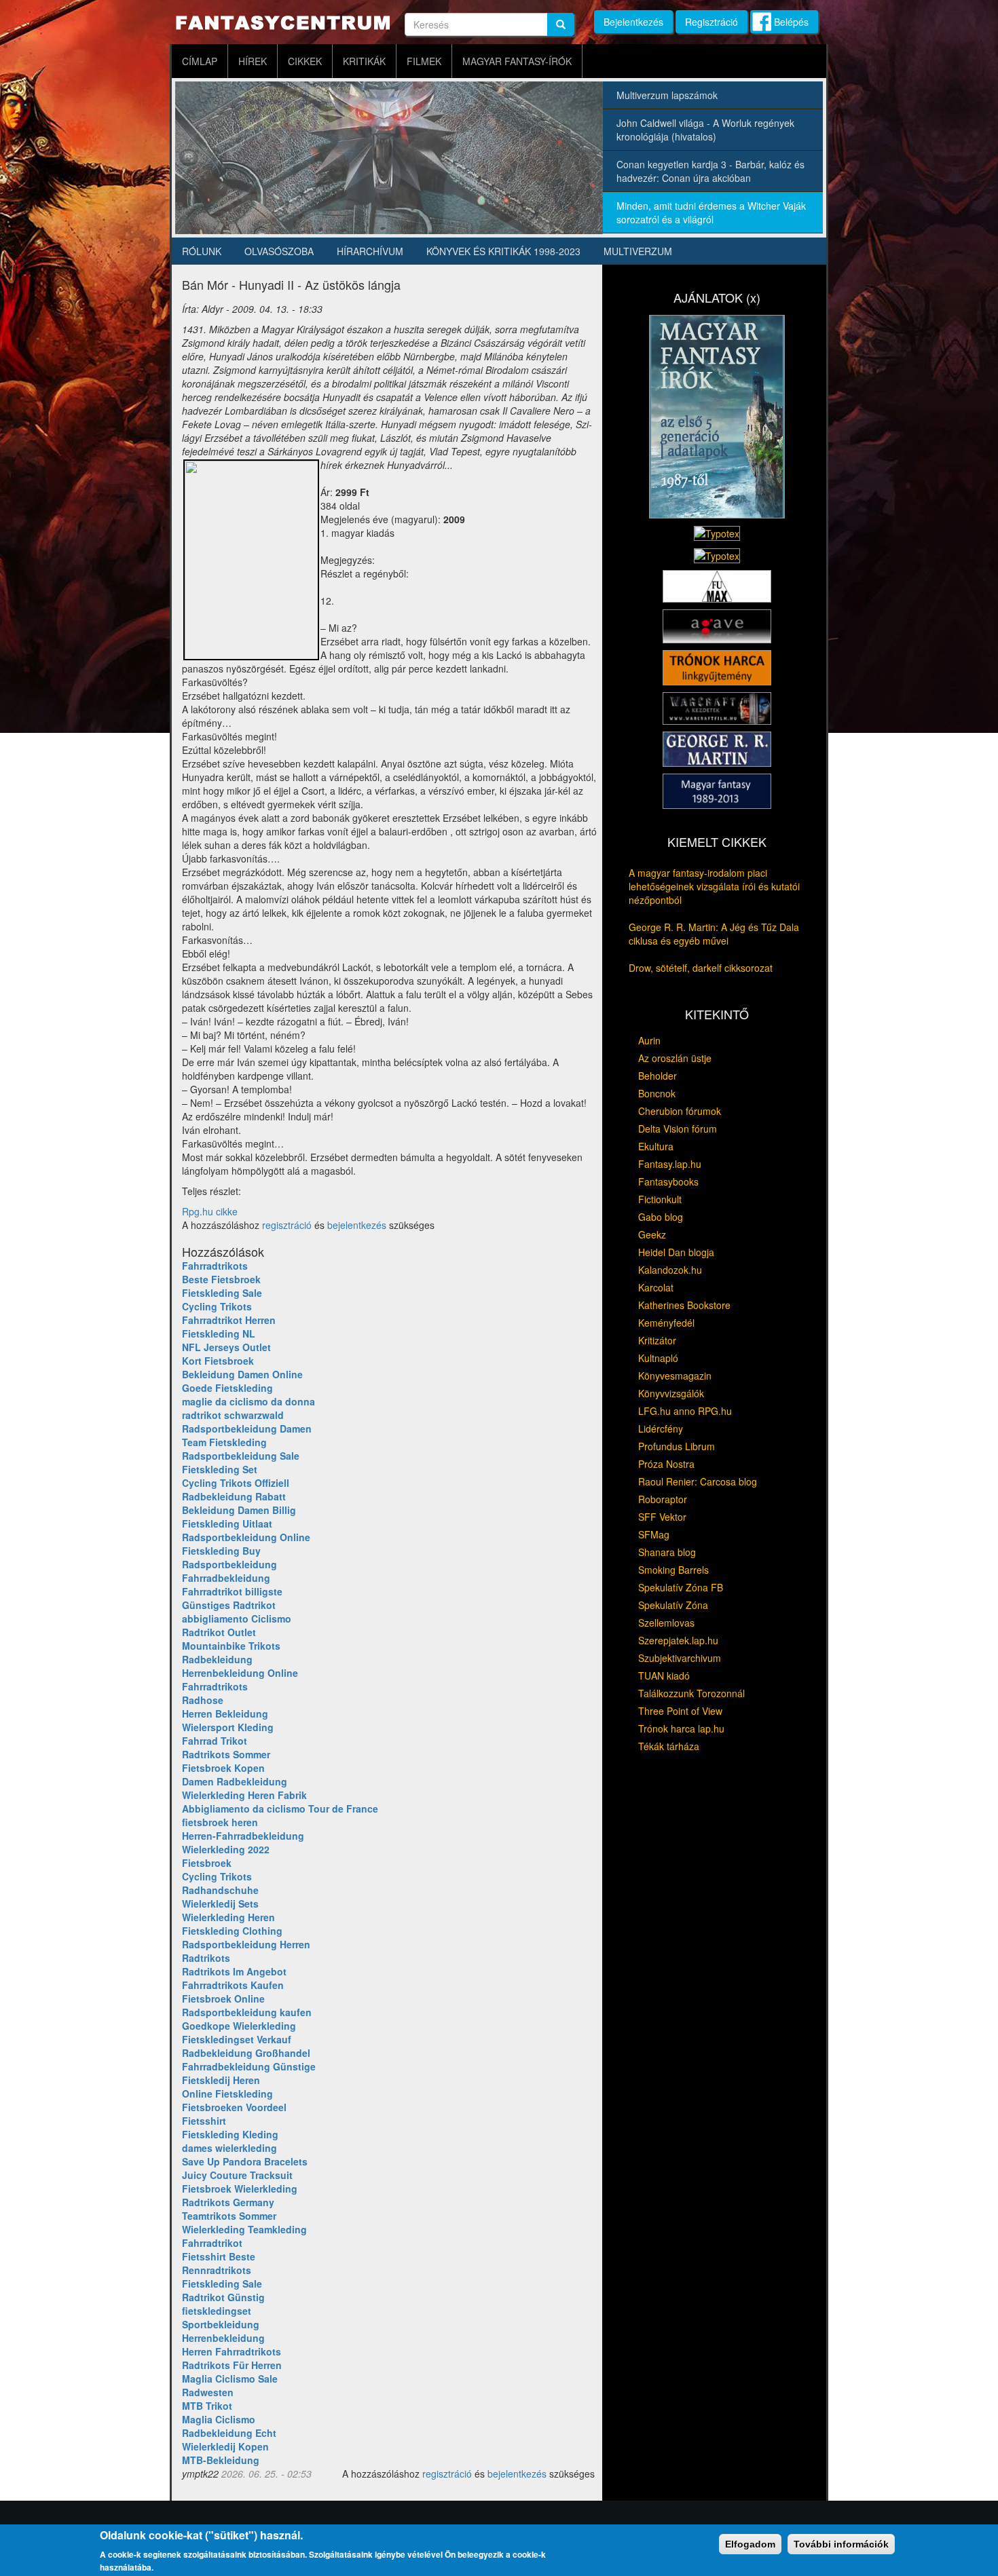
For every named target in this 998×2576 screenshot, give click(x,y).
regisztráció (287, 1225)
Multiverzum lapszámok (667, 95)
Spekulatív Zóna (673, 1605)
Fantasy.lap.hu (670, 1164)
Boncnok (657, 1093)
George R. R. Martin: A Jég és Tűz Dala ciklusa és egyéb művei (714, 934)
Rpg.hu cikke (210, 1211)
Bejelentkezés (633, 22)
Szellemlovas (666, 1623)
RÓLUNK (202, 251)
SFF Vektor (662, 1517)
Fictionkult (660, 1199)
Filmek (424, 61)
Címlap (200, 61)
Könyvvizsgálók (671, 1393)
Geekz (652, 1234)
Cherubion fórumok (680, 1111)
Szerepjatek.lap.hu (678, 1640)
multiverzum (638, 251)
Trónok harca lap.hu (681, 1728)
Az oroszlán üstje (675, 1058)
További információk (841, 2544)
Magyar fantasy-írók (517, 61)
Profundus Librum (677, 1446)
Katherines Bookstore (684, 1305)
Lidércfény (661, 1428)
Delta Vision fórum (678, 1129)
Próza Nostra (666, 1464)
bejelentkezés (357, 1225)
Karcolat (656, 1287)
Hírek (253, 61)
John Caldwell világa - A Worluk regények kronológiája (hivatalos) (705, 130)
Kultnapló (658, 1358)
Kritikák (364, 61)
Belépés (791, 22)
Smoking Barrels (673, 1570)
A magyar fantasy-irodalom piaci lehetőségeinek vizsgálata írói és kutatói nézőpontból (714, 886)
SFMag (654, 1534)
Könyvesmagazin (675, 1376)
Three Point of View (680, 1711)
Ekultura (656, 1146)
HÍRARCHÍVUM (370, 251)
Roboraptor (663, 1499)
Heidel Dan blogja (676, 1252)
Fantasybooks (668, 1181)
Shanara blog (667, 1552)
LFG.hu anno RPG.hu (685, 1411)
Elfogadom (750, 2544)
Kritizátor (657, 1340)
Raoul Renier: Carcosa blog (698, 1481)
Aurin (649, 1040)
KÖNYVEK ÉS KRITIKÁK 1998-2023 (503, 251)
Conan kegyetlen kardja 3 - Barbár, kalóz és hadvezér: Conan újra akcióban (710, 171)
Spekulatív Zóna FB (681, 1587)
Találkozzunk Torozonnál (691, 1693)
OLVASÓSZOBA (279, 251)
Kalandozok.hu (670, 1270)
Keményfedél (666, 1323)
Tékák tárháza (669, 1746)
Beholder (658, 1076)
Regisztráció (711, 22)
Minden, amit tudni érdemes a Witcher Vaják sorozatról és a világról (711, 212)
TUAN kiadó (664, 1675)
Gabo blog (661, 1217)
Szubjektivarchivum (680, 1658)
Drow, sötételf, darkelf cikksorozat (701, 968)
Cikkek (305, 61)
